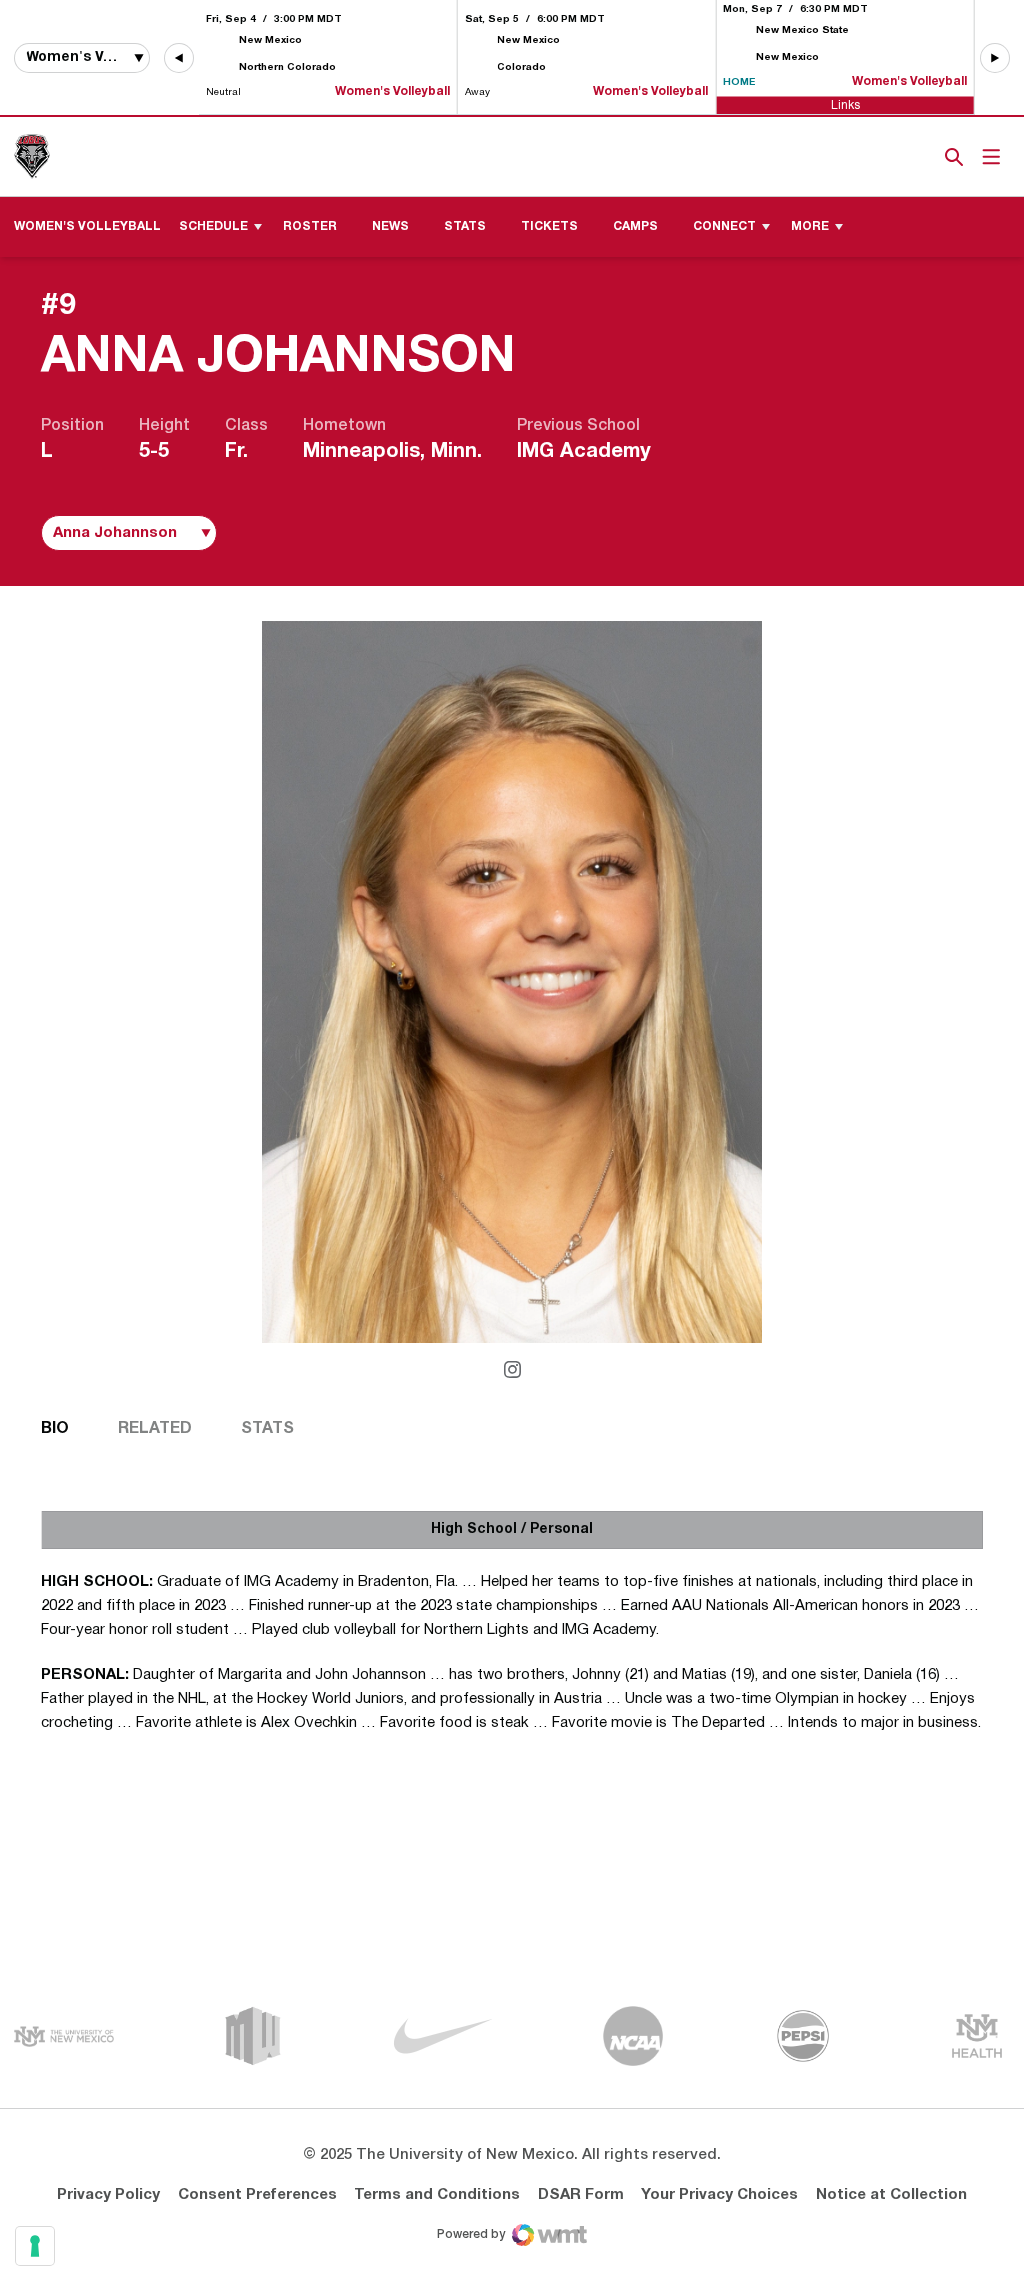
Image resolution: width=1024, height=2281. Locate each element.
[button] (179, 58)
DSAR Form (581, 2195)
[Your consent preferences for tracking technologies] (35, 2246)
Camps (635, 226)
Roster (310, 226)
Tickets (885, 157)
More (810, 226)
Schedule (213, 226)
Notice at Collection (891, 2195)
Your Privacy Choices (719, 2195)
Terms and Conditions (437, 2195)
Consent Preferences (257, 2195)
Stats (465, 226)
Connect (724, 226)
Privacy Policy (108, 2195)
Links (845, 104)
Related (155, 1429)
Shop (921, 157)
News (390, 226)
